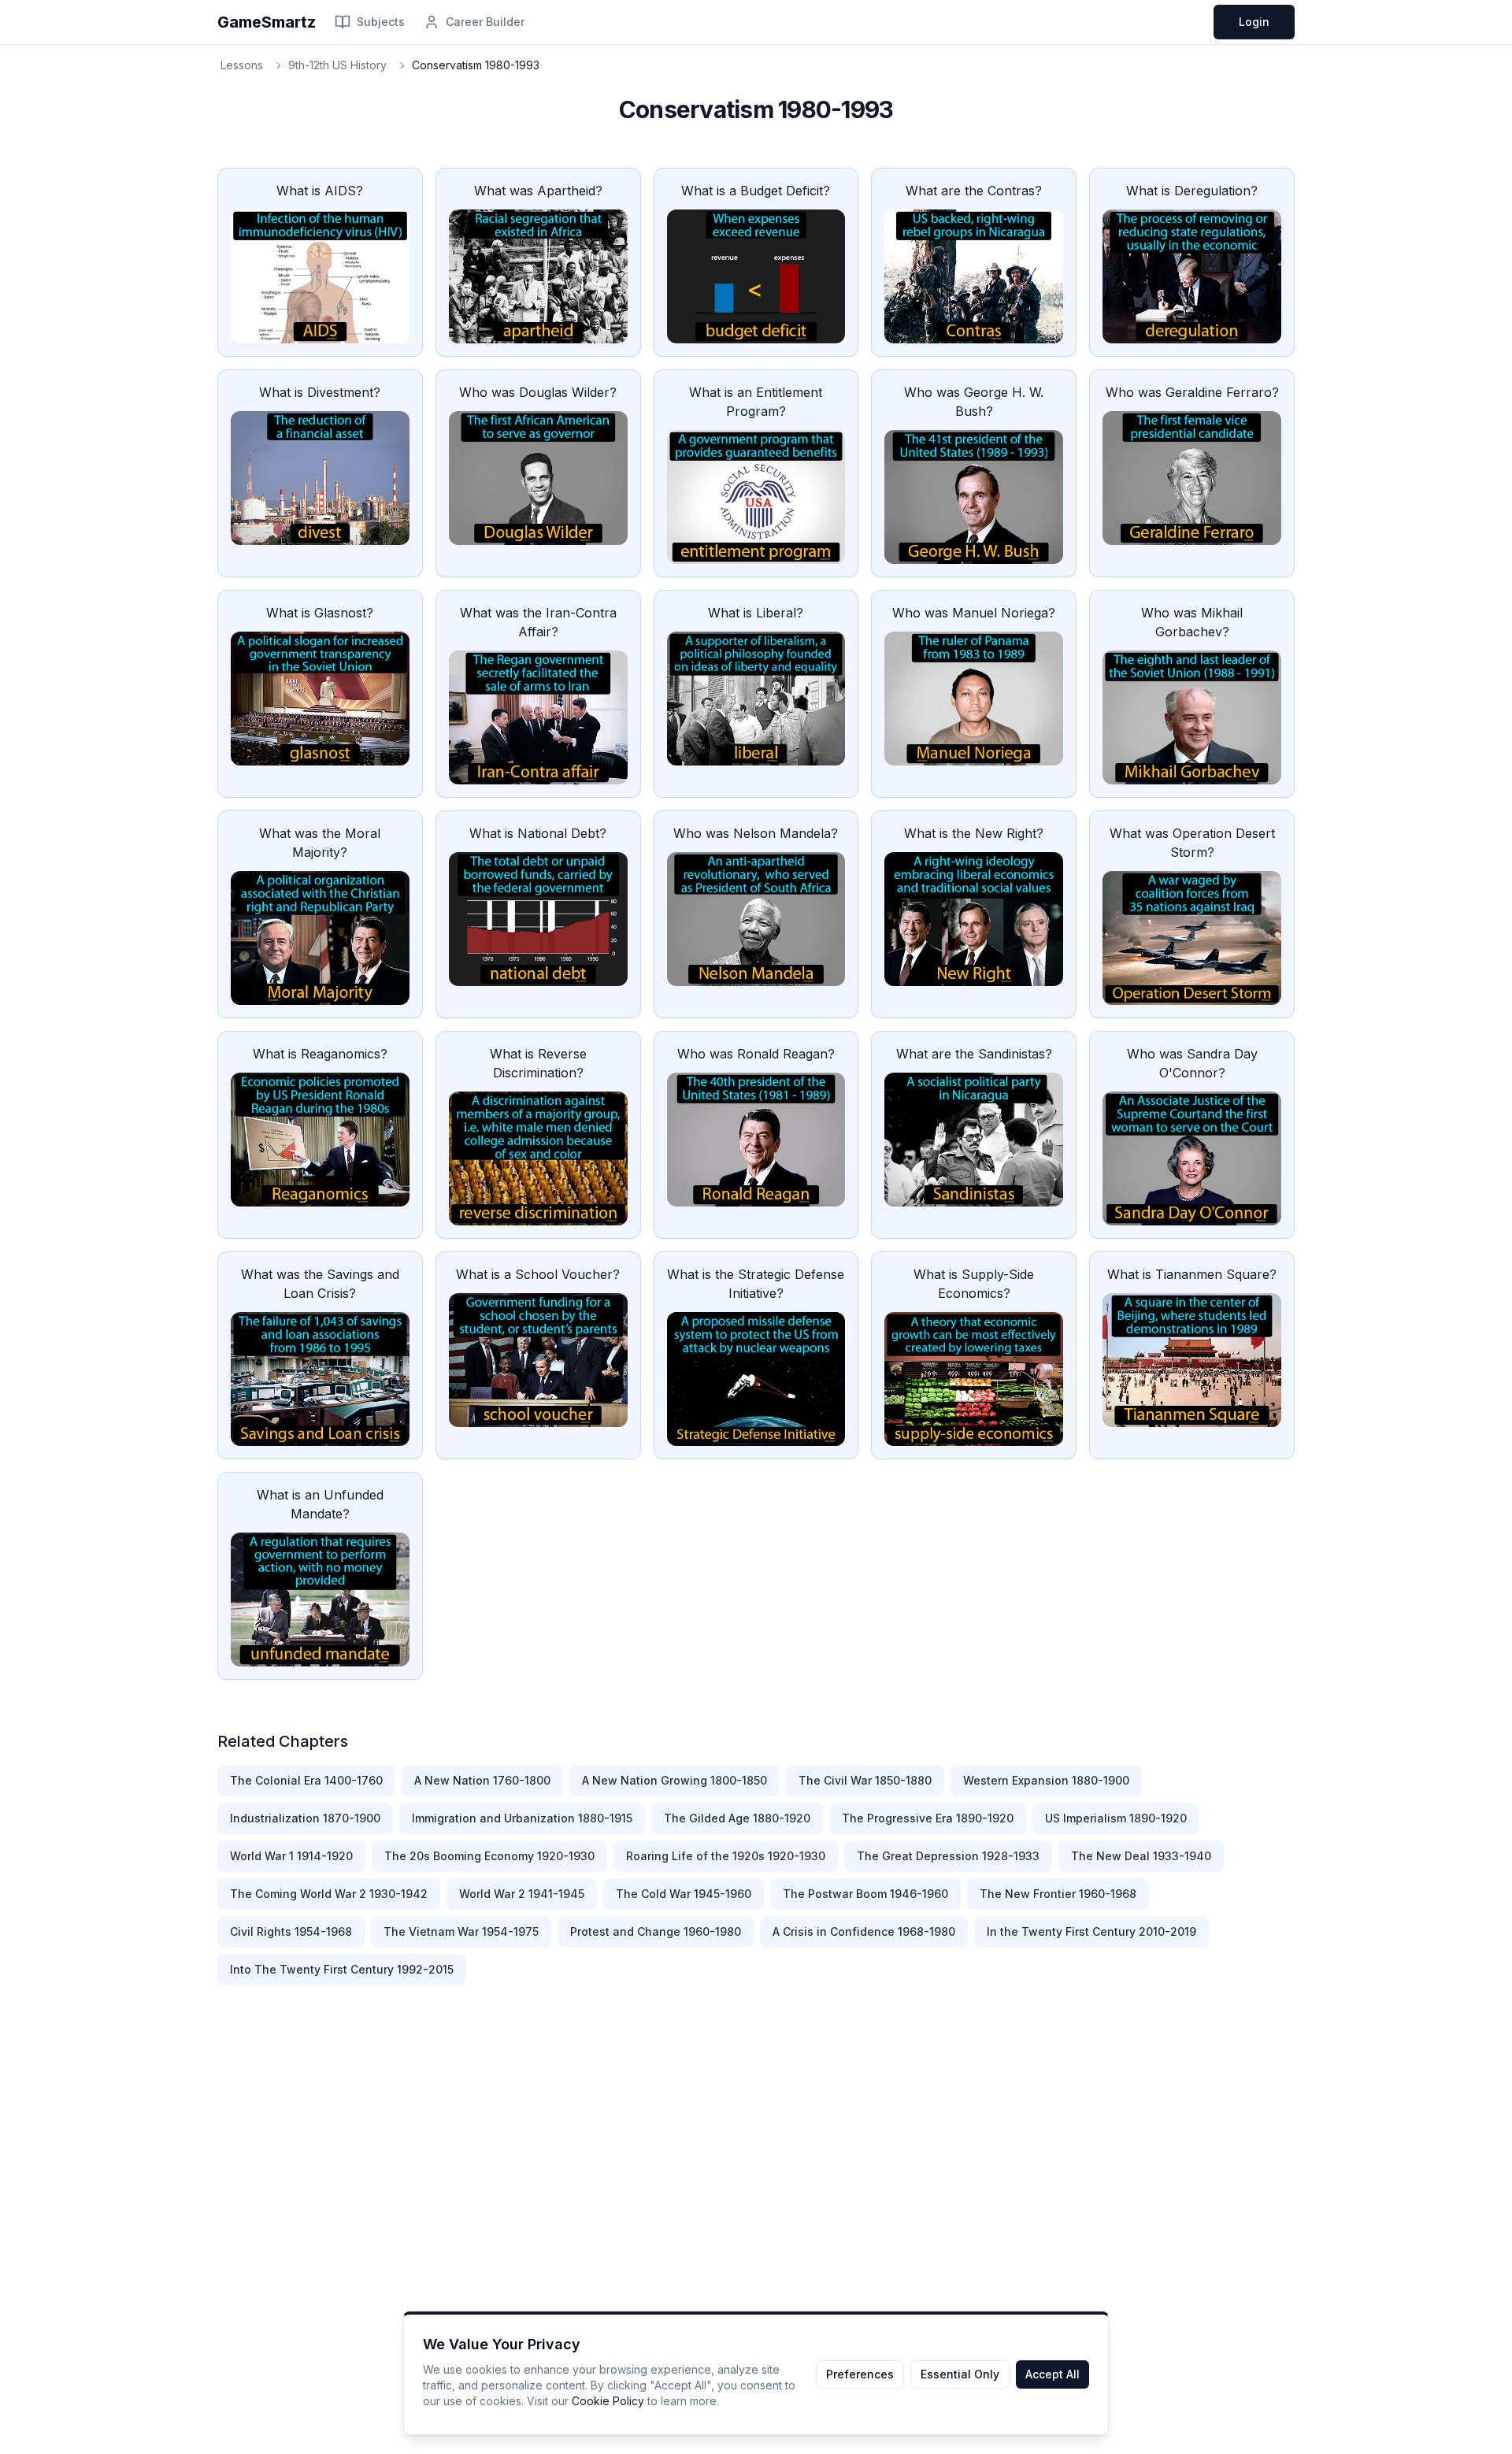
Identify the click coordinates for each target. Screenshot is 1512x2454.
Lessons (242, 65)
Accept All (1052, 2374)
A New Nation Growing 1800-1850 (674, 1780)
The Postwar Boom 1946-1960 (865, 1894)
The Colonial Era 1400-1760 (306, 1780)
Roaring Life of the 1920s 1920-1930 (726, 1856)
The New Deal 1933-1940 (1141, 1856)
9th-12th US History (337, 65)
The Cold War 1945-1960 (684, 1894)
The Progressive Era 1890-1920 (928, 1818)
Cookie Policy (608, 2401)
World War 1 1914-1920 (291, 1856)
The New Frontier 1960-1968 (1058, 1894)
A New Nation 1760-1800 (482, 1780)
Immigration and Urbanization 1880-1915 (522, 1818)
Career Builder (485, 22)
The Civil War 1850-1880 (865, 1780)
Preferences (860, 2374)
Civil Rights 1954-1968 (291, 1931)
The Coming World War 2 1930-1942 (329, 1894)
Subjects (381, 22)
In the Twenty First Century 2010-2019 (1091, 1931)
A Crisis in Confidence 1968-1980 (864, 1931)
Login (1254, 22)
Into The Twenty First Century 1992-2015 (342, 1969)
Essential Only (960, 2374)
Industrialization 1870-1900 (305, 1818)
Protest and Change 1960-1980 (656, 1931)
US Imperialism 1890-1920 (1116, 1818)
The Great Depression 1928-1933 (948, 1856)
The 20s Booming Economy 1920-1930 (489, 1856)
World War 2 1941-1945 (522, 1894)
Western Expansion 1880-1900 (1046, 1780)
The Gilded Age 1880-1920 (737, 1818)
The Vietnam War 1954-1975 (461, 1931)
